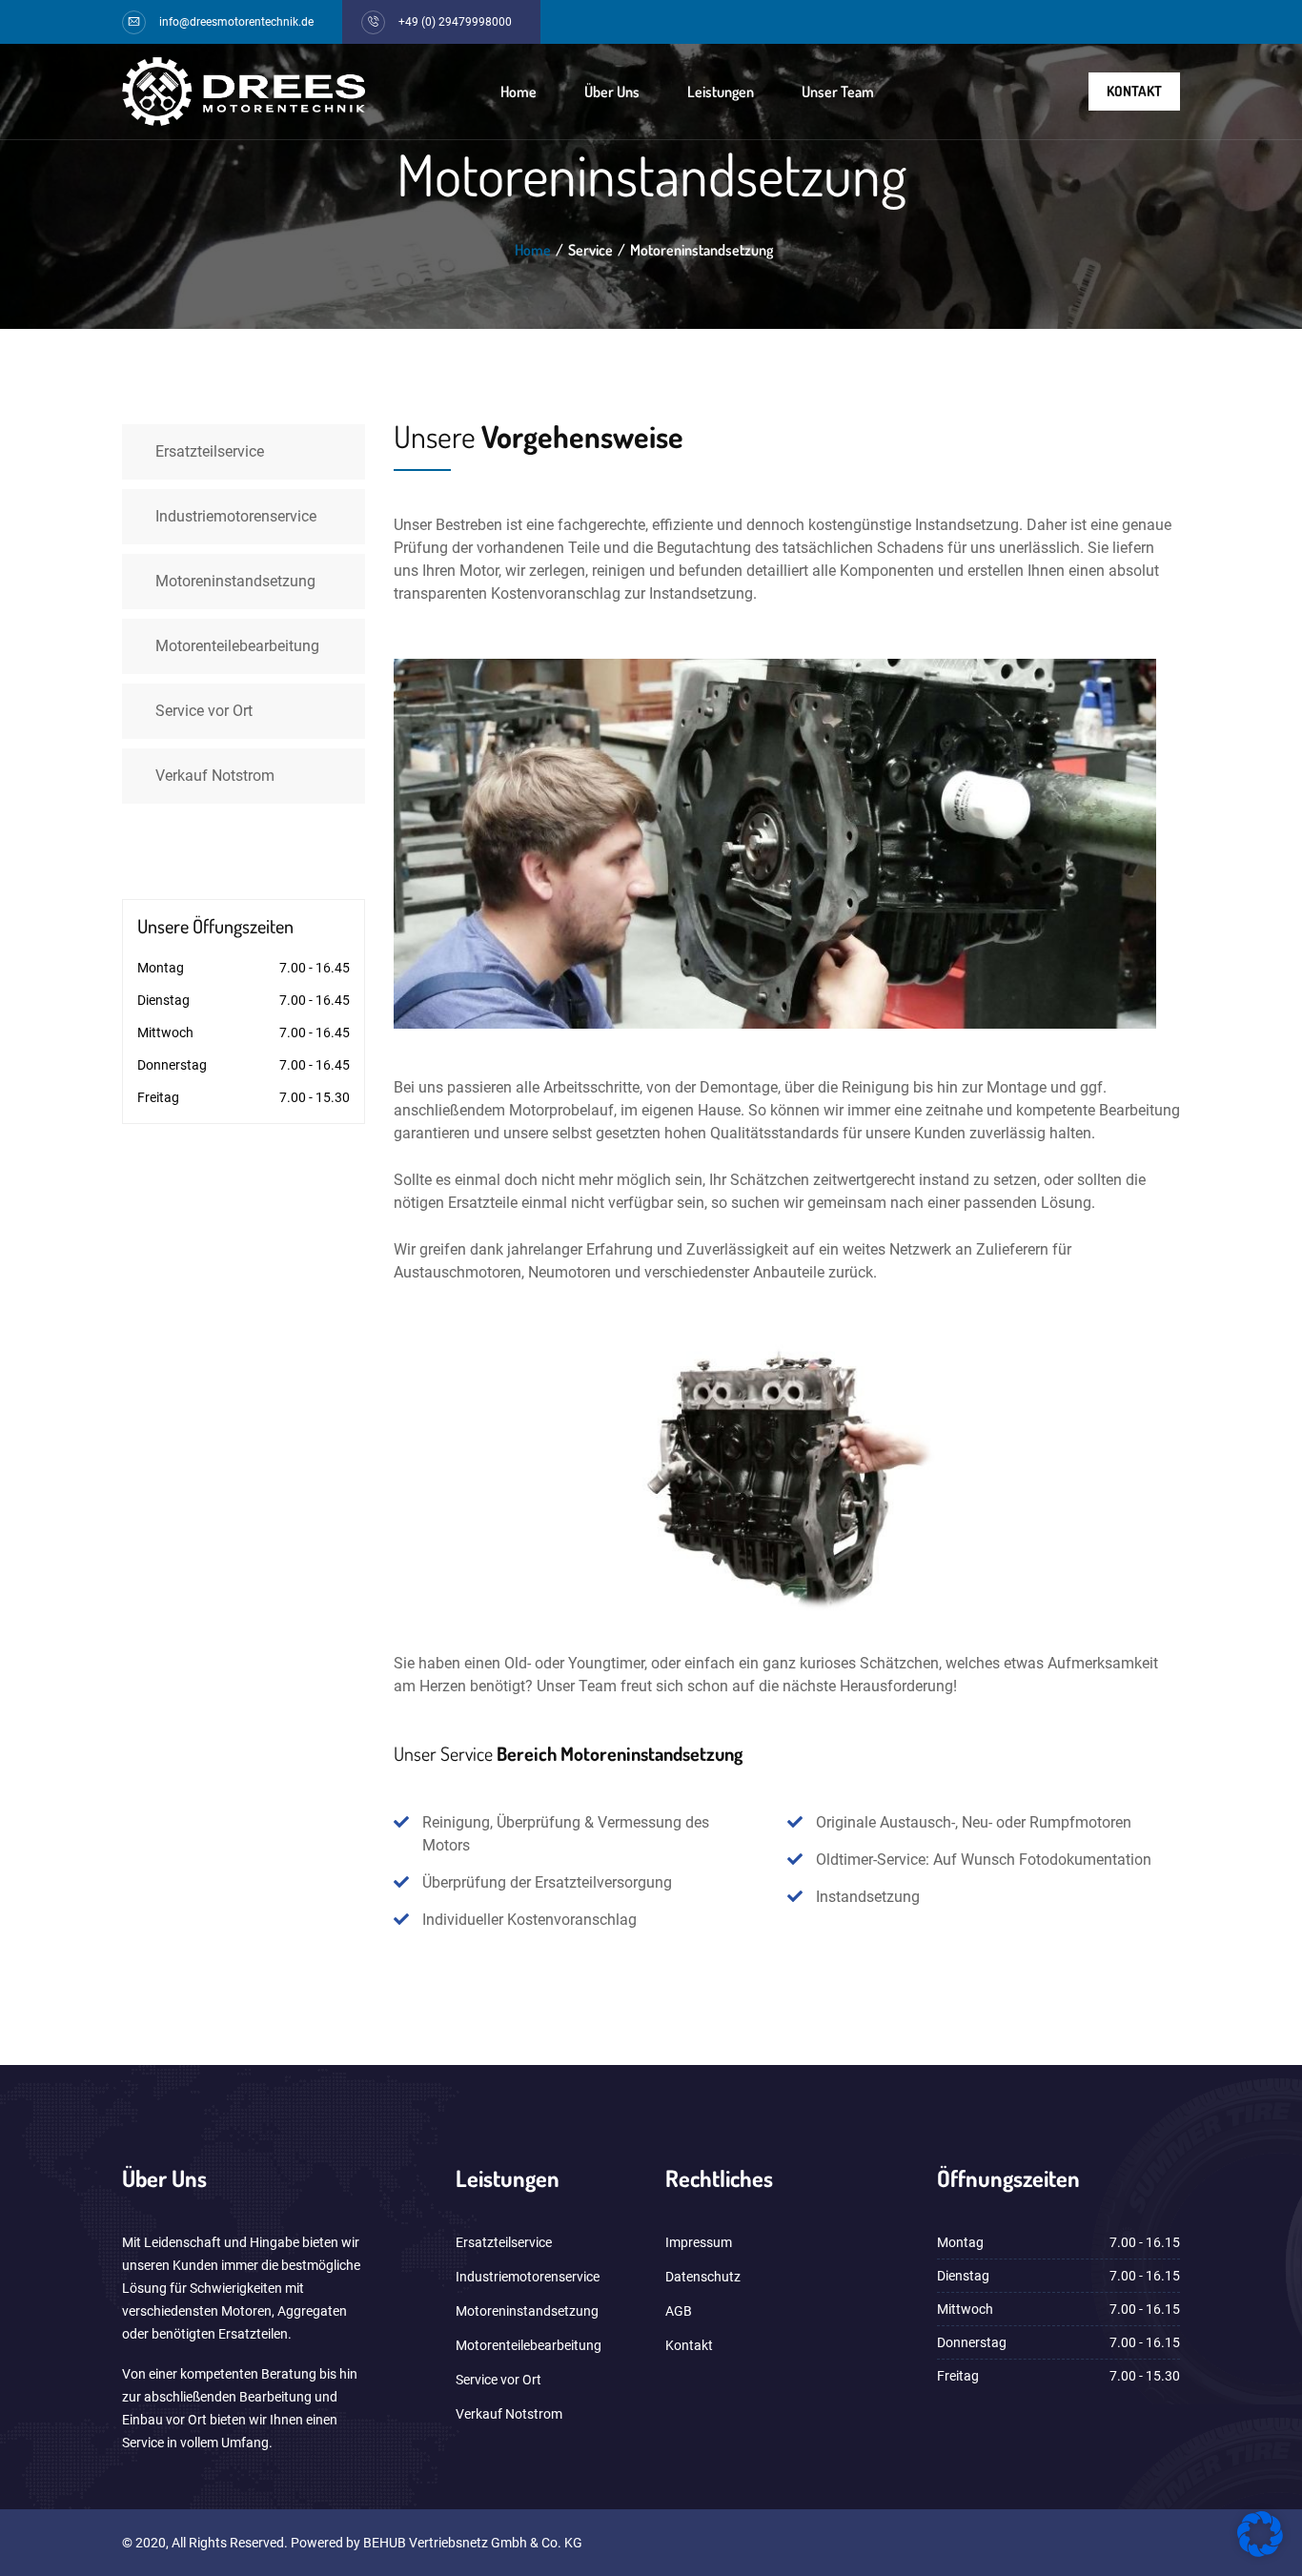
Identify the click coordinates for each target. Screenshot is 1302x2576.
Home (519, 92)
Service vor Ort (204, 711)
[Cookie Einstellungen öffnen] (1260, 2552)
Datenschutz (703, 2277)
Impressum (699, 2242)
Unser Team (838, 92)
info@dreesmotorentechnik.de (236, 22)
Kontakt (1134, 91)
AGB (679, 2311)
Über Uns (612, 92)
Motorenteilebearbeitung (237, 646)
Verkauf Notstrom (215, 776)
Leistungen (721, 92)
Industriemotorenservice (236, 516)
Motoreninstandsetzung (235, 581)
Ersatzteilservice (210, 451)
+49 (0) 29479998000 (455, 22)
